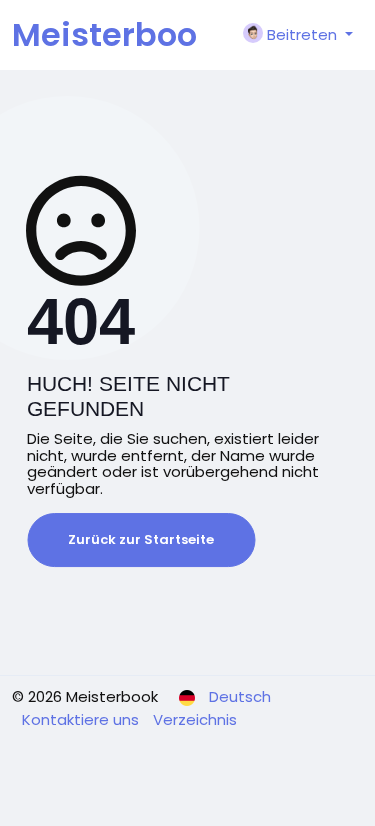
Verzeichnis (195, 719)
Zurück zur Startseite (141, 539)
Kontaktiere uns (82, 719)
